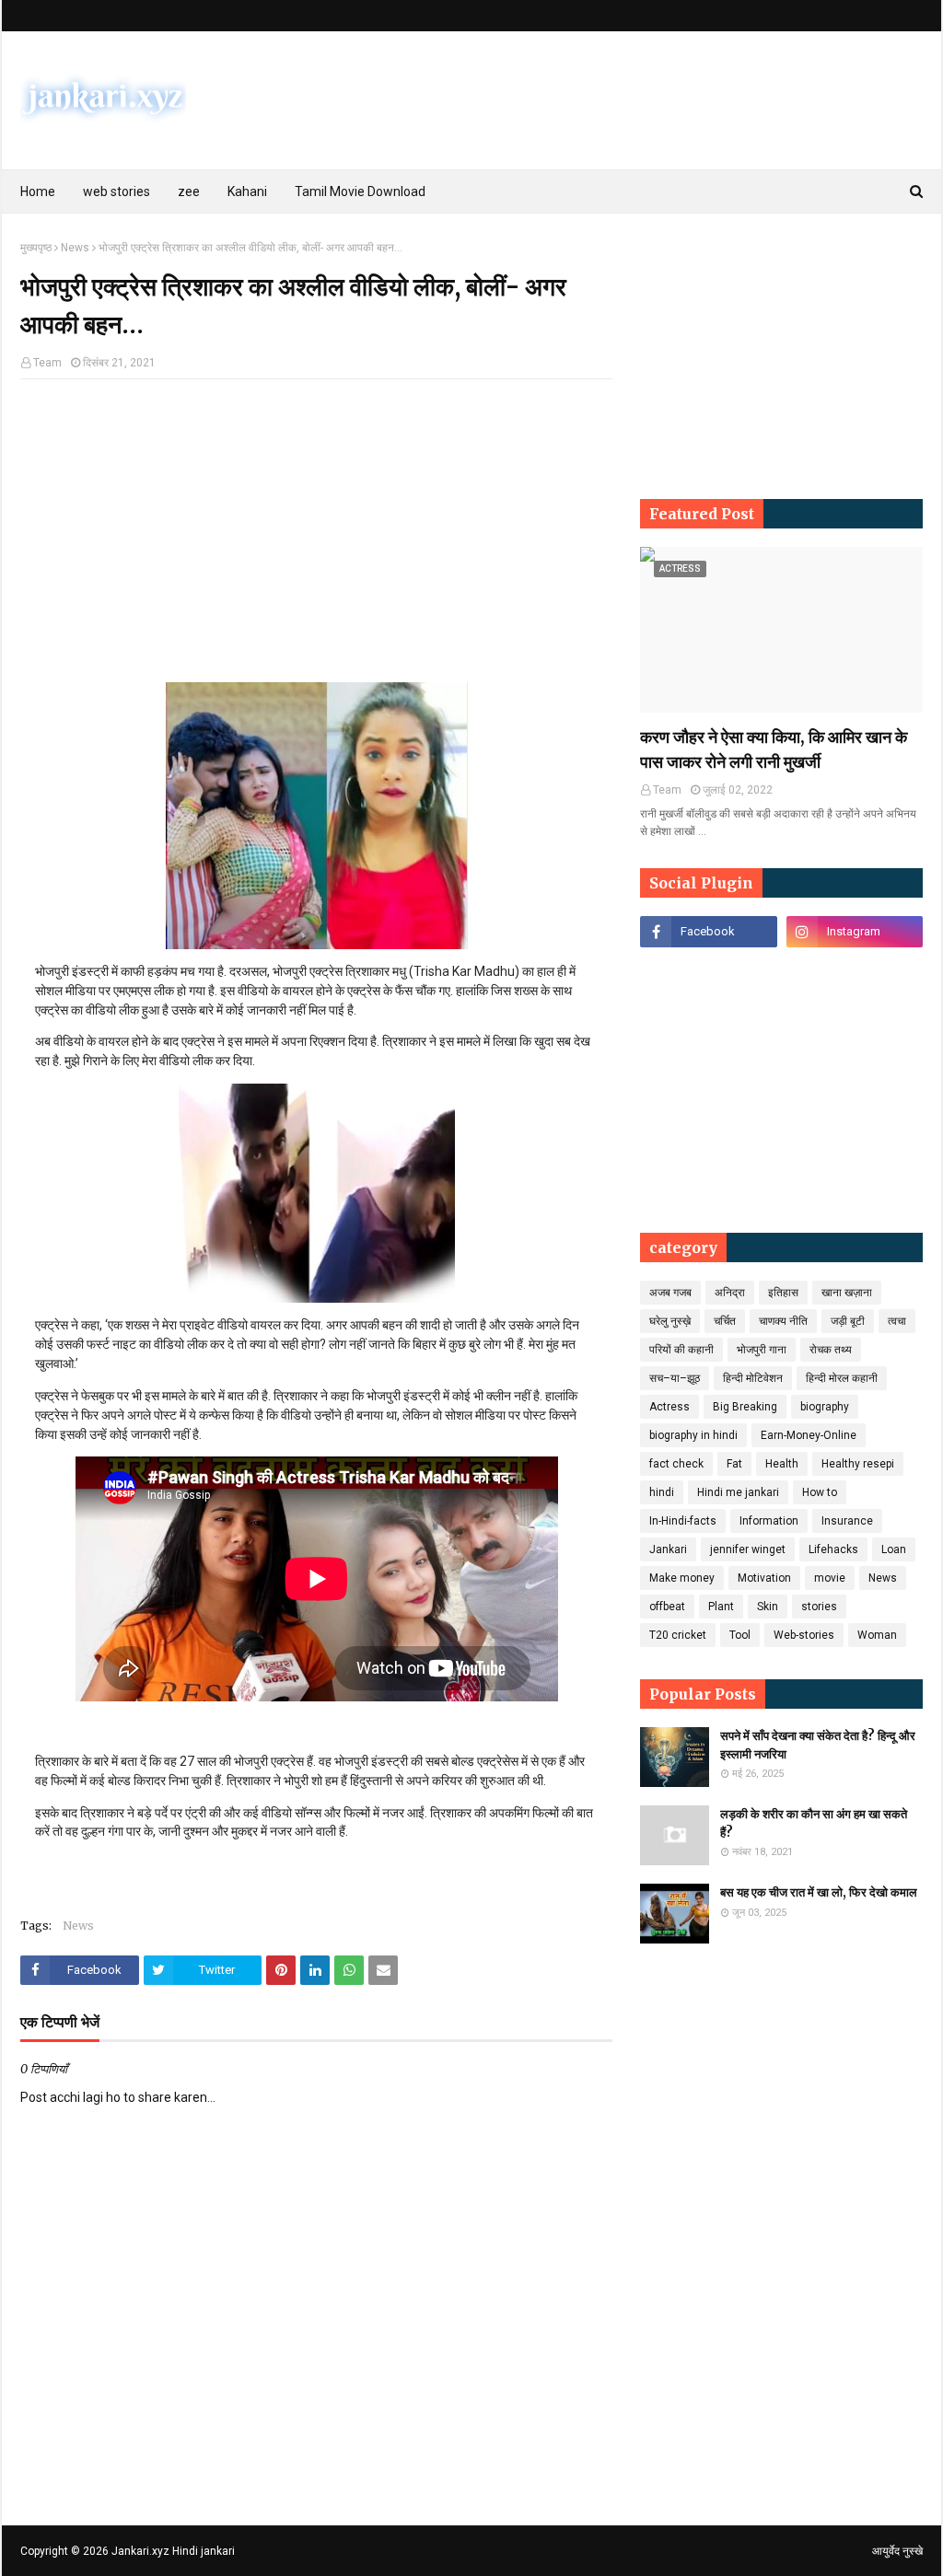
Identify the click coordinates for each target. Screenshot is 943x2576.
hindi (662, 1492)
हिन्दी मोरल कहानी (842, 1378)
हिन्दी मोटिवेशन (753, 1378)
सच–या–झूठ (675, 1378)
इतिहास (783, 1293)
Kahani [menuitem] (247, 191)
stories (819, 1607)
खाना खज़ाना (847, 1293)
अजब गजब (670, 1293)
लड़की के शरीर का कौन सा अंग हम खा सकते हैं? (814, 1823)
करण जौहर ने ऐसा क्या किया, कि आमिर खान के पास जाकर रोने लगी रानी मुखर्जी (774, 749)
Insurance (847, 1521)
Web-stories (804, 1635)
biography (825, 1407)
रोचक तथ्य (831, 1350)
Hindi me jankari (738, 1492)
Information (769, 1521)
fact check (676, 1464)
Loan (894, 1549)
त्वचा (897, 1321)
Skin (768, 1607)
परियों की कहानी (681, 1350)
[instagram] (855, 932)
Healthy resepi (858, 1464)
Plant (721, 1607)
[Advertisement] (316, 527)
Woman (877, 1635)
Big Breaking (745, 1407)
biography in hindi (693, 1435)
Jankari (668, 1549)
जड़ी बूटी (848, 1321)
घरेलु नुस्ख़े (670, 1321)
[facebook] (708, 932)
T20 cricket (678, 1635)
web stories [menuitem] (116, 191)
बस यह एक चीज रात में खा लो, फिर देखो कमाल (819, 1892)
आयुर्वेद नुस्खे (897, 2551)
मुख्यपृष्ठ (36, 248)
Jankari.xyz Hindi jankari (173, 2551)
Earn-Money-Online (809, 1435)
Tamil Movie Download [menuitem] (360, 191)
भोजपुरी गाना (762, 1350)
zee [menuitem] (189, 191)
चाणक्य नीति (783, 1321)
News (75, 248)
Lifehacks (833, 1549)
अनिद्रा (730, 1293)
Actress (669, 1407)
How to (820, 1492)
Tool (740, 1635)
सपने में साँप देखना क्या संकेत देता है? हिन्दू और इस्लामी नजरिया (818, 1745)
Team (47, 363)
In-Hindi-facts (683, 1521)
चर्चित (725, 1321)
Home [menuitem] (38, 191)
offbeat (667, 1607)
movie (830, 1578)
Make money (682, 1578)
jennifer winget (748, 1549)
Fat (734, 1464)
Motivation (764, 1578)
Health (782, 1464)
